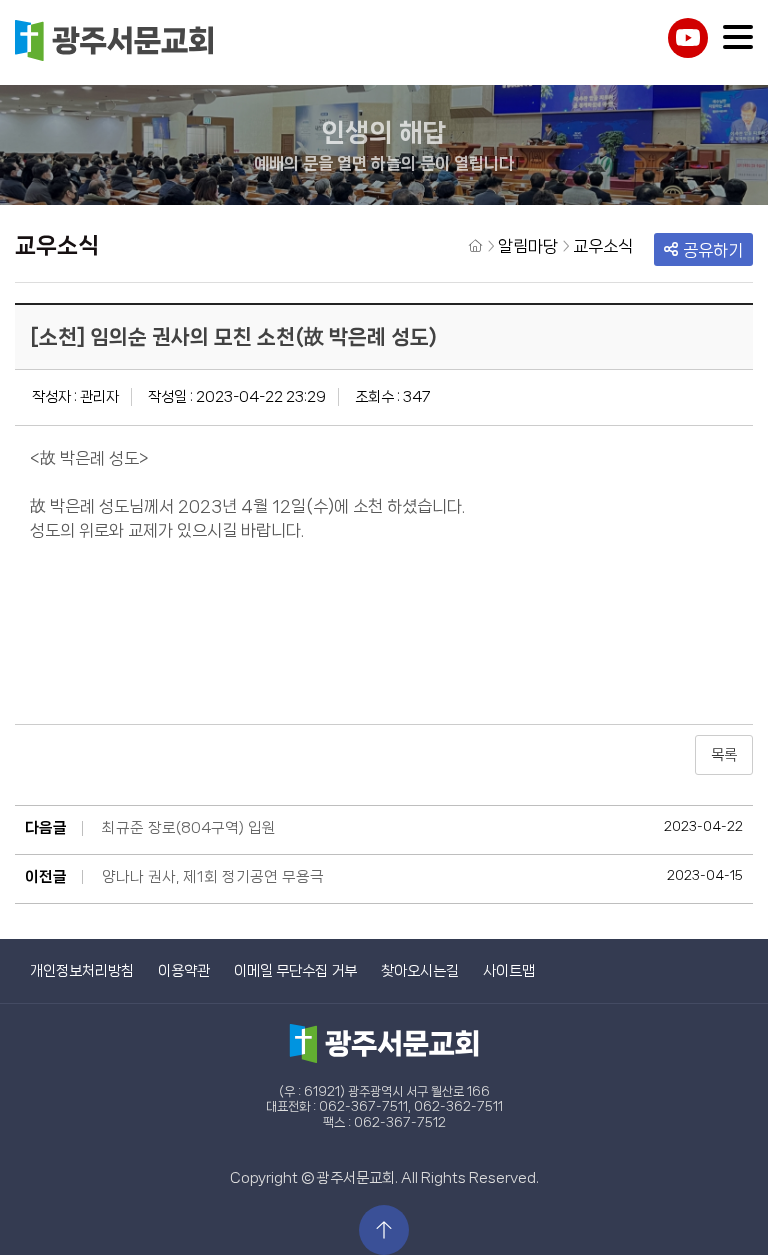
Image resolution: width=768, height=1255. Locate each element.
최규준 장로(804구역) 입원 (189, 828)
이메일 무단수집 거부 (295, 971)
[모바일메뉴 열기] (738, 37)
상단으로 (384, 1230)
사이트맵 (509, 971)
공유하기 (713, 250)
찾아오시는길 (420, 971)
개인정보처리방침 (82, 971)
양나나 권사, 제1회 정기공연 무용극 (213, 877)
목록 (724, 755)
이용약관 (184, 971)
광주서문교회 (115, 42)
